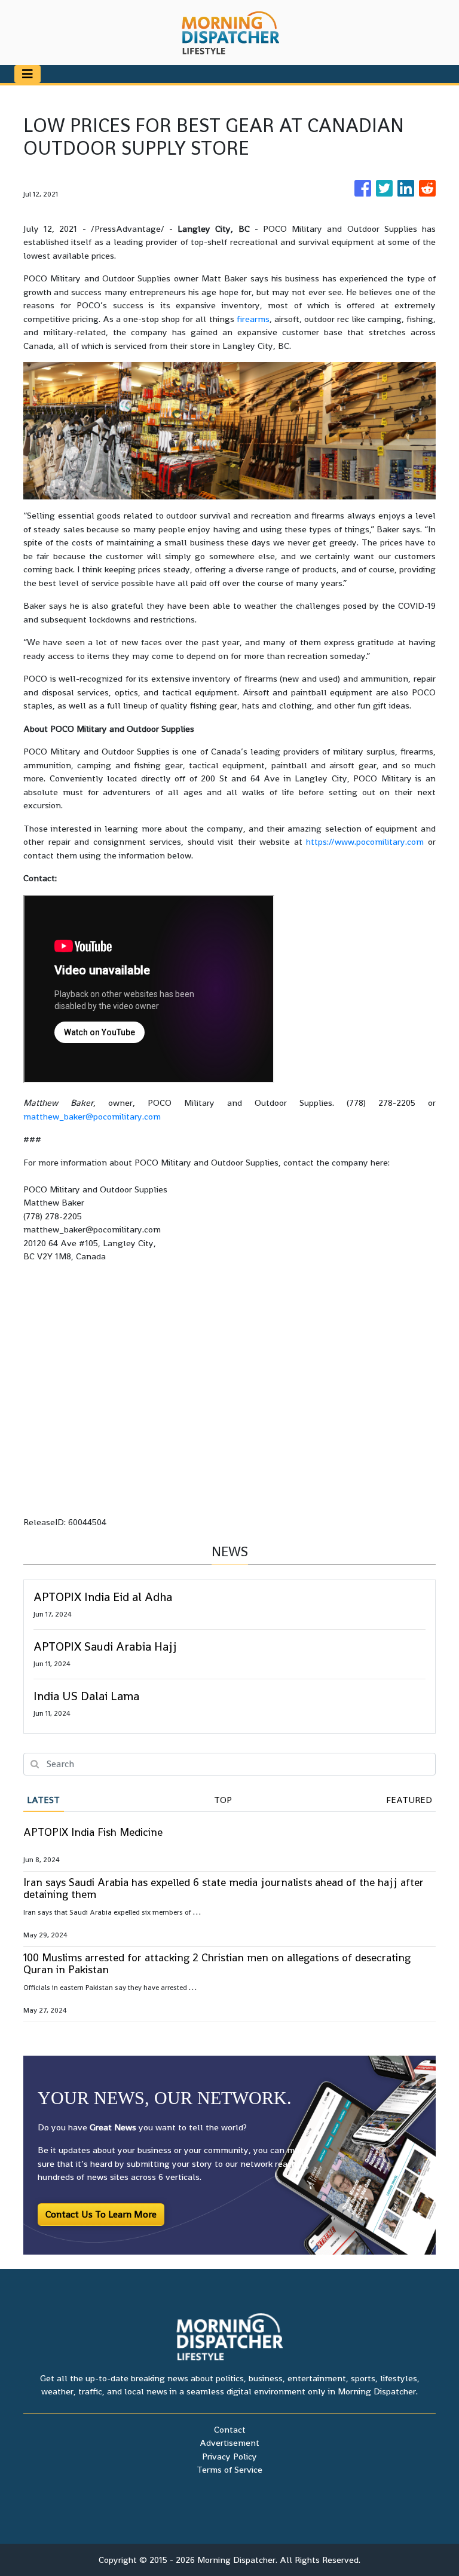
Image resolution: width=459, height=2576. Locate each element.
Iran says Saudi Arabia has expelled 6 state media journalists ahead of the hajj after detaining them (224, 1888)
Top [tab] (223, 1800)
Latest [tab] (43, 1800)
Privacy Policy (229, 2456)
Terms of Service (229, 2469)
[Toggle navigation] (27, 74)
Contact (230, 2429)
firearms (253, 319)
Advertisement (229, 2442)
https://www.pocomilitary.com (365, 841)
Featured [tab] (409, 1800)
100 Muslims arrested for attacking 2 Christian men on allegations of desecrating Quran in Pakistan (217, 1963)
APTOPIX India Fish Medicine (93, 1832)
